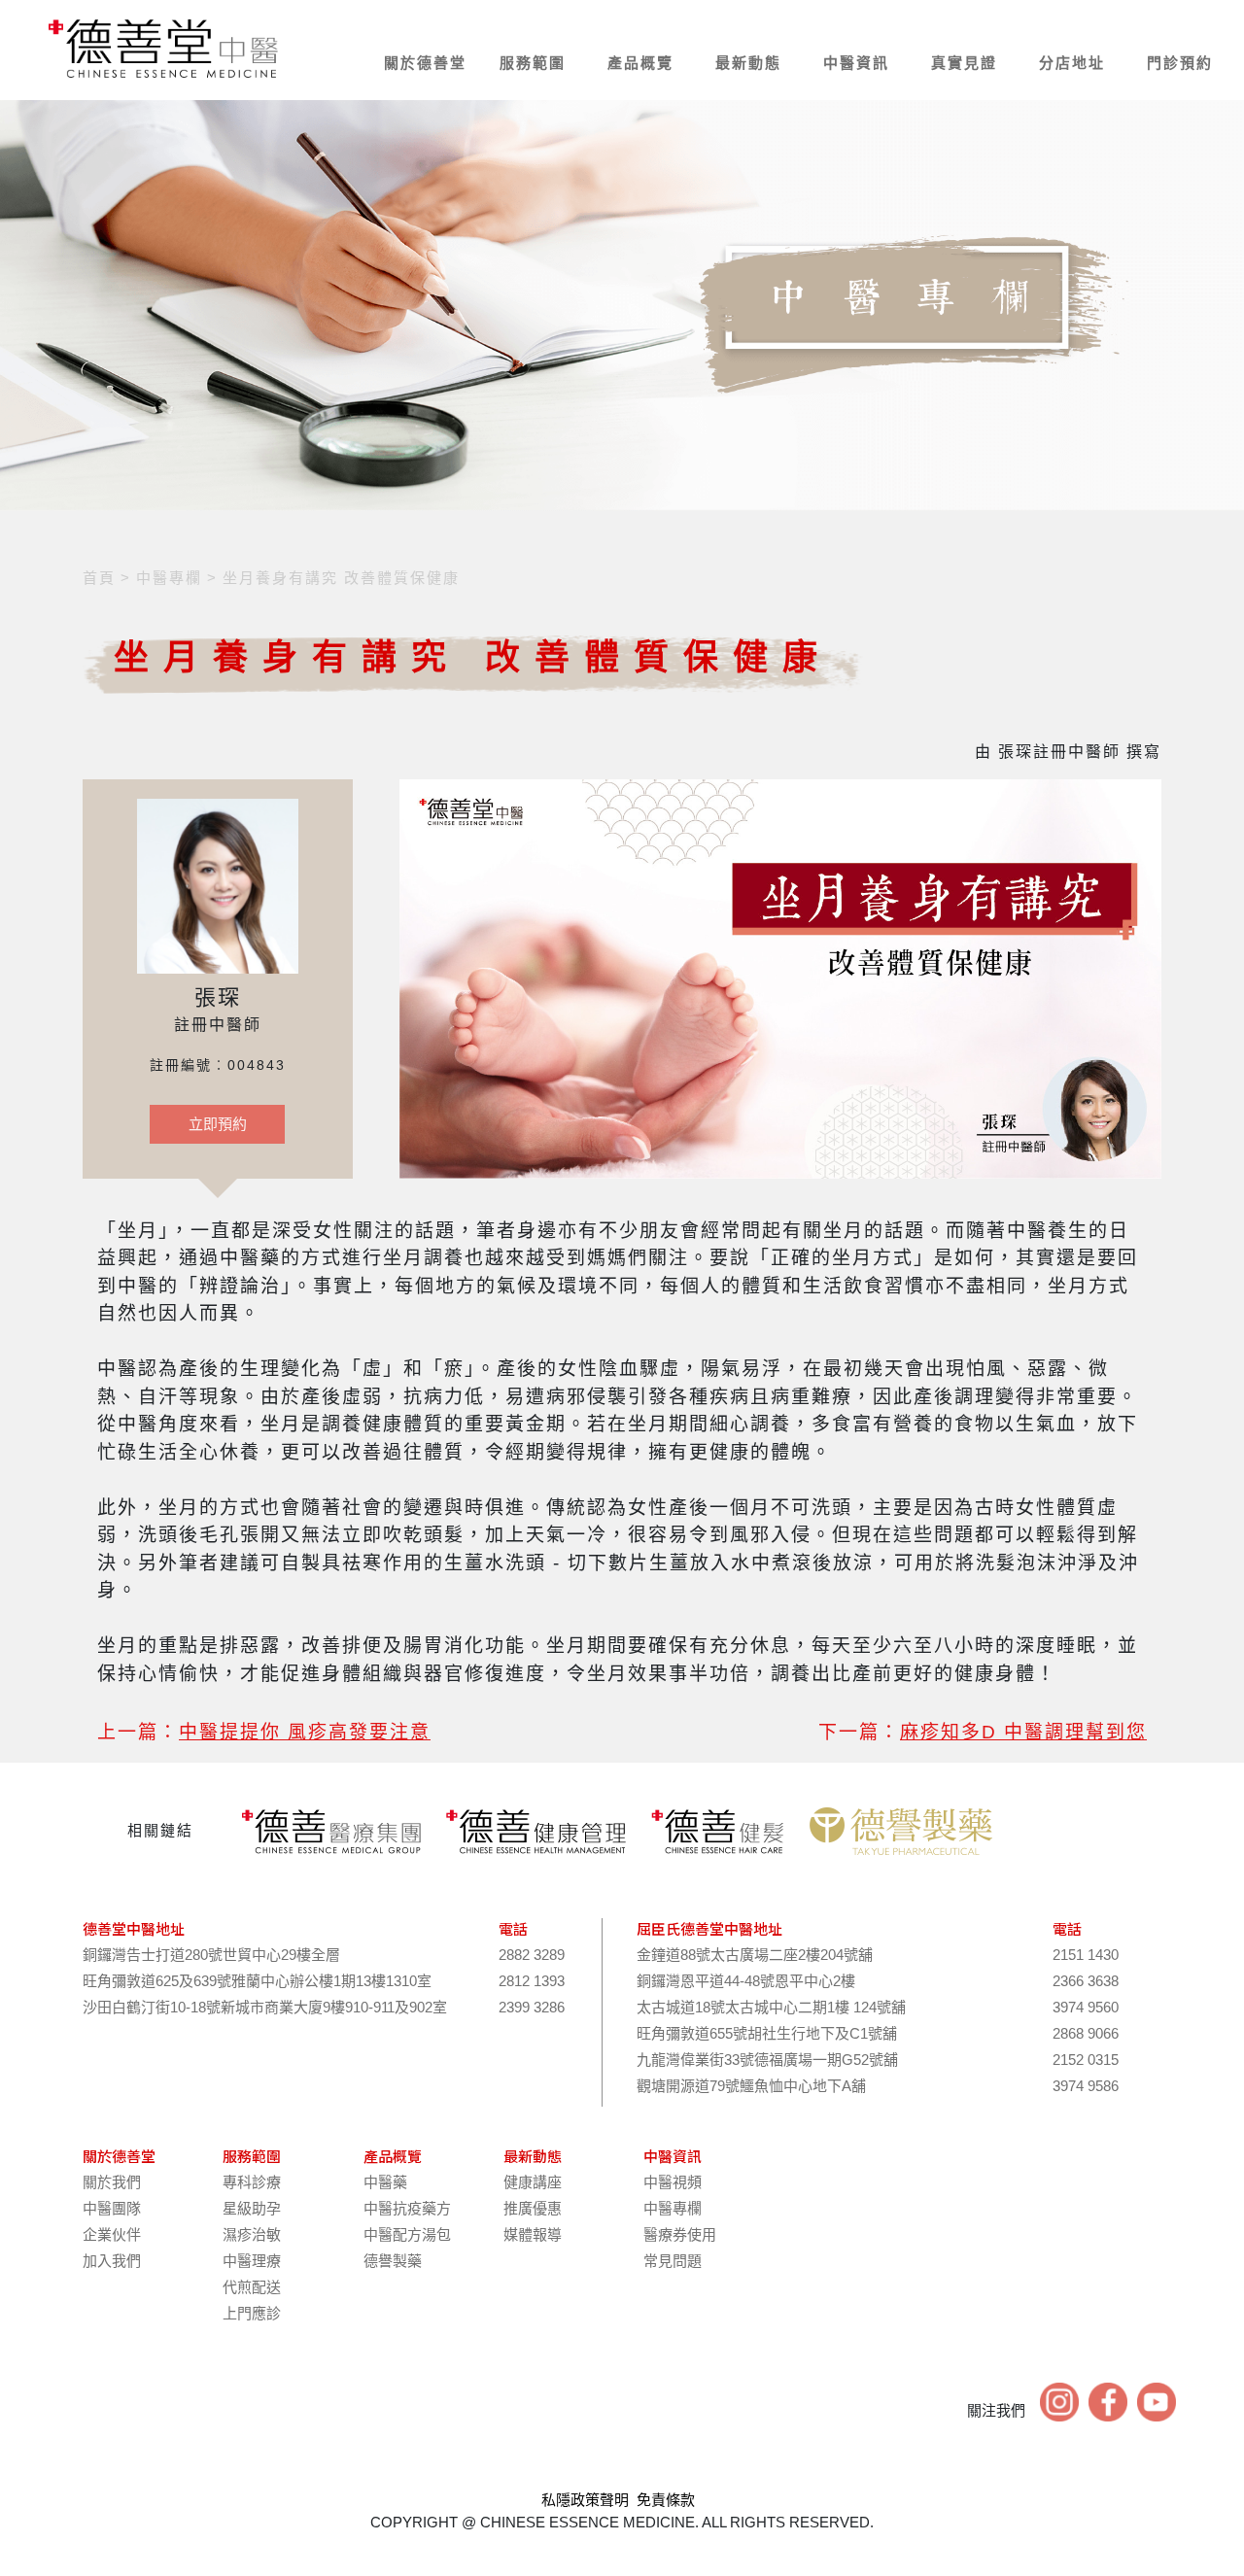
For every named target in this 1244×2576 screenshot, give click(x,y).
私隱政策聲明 (585, 2500)
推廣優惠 (533, 2208)
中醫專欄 (673, 2208)
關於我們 (112, 2182)
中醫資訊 (856, 63)
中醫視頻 (673, 2182)
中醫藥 (385, 2182)
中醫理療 (252, 2261)
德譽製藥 (393, 2261)
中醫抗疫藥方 (407, 2208)
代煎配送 (252, 2287)
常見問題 (673, 2261)
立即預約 (218, 1124)
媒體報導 (533, 2234)
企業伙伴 (112, 2234)
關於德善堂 (425, 63)
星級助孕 (252, 2208)
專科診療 (252, 2182)
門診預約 (1180, 63)
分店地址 (1072, 63)
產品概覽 (640, 63)
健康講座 (533, 2182)
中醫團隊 (112, 2208)
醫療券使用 (680, 2234)
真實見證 (964, 63)
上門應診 (252, 2313)
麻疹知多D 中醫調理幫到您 (1023, 1732)
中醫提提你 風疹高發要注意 (305, 1732)
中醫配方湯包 (407, 2234)
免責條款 (666, 2500)
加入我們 (112, 2261)
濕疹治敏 (252, 2234)
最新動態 (748, 63)
